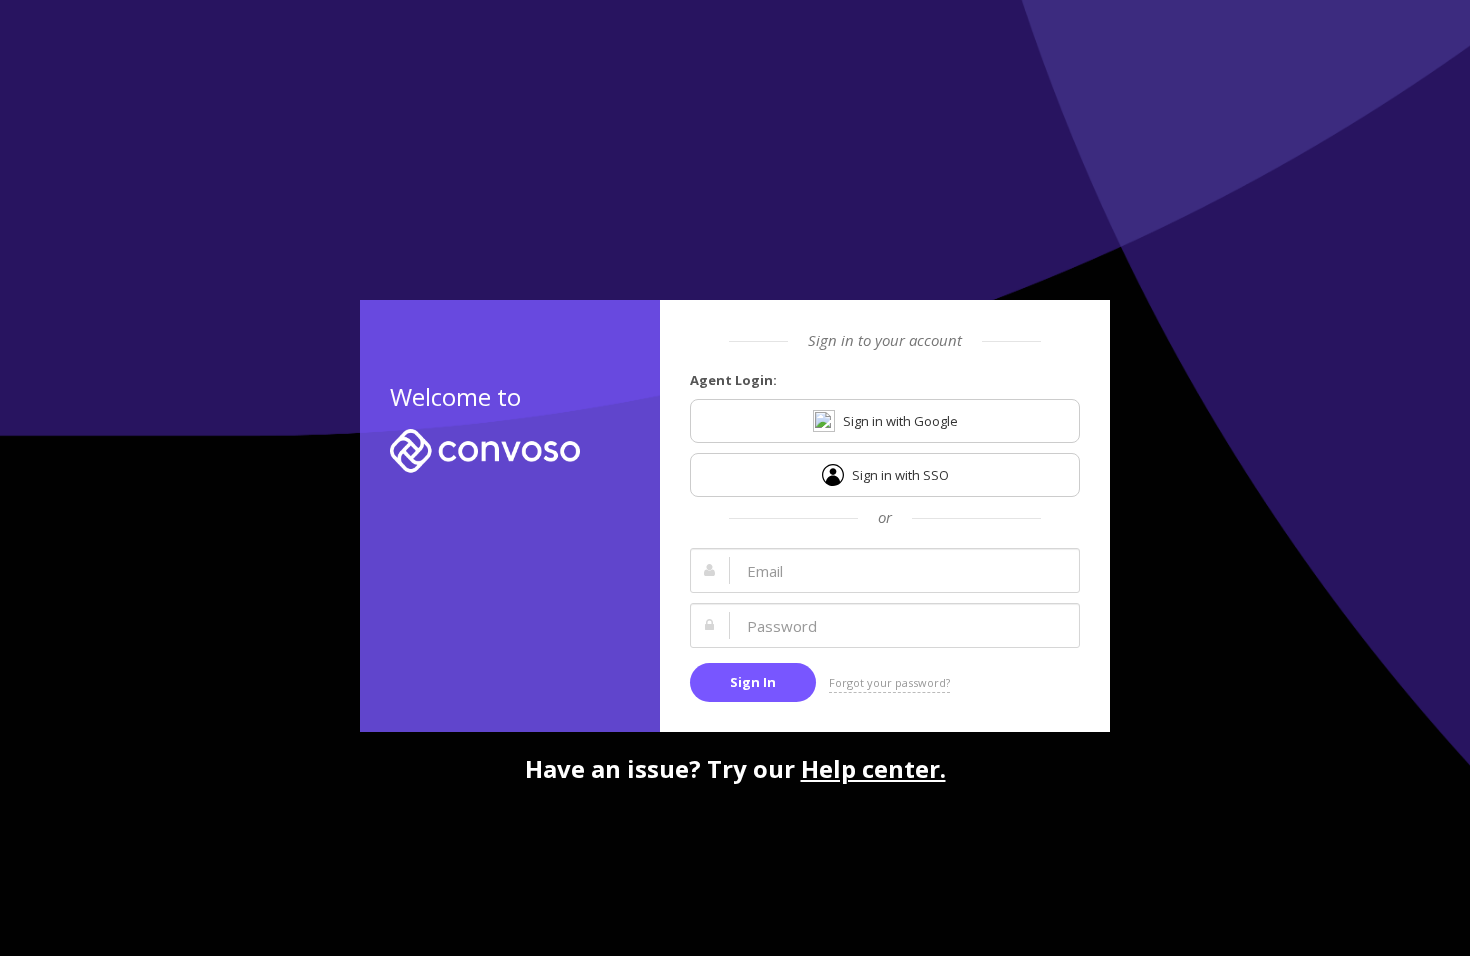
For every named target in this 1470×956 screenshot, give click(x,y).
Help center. (873, 768)
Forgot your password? (889, 682)
